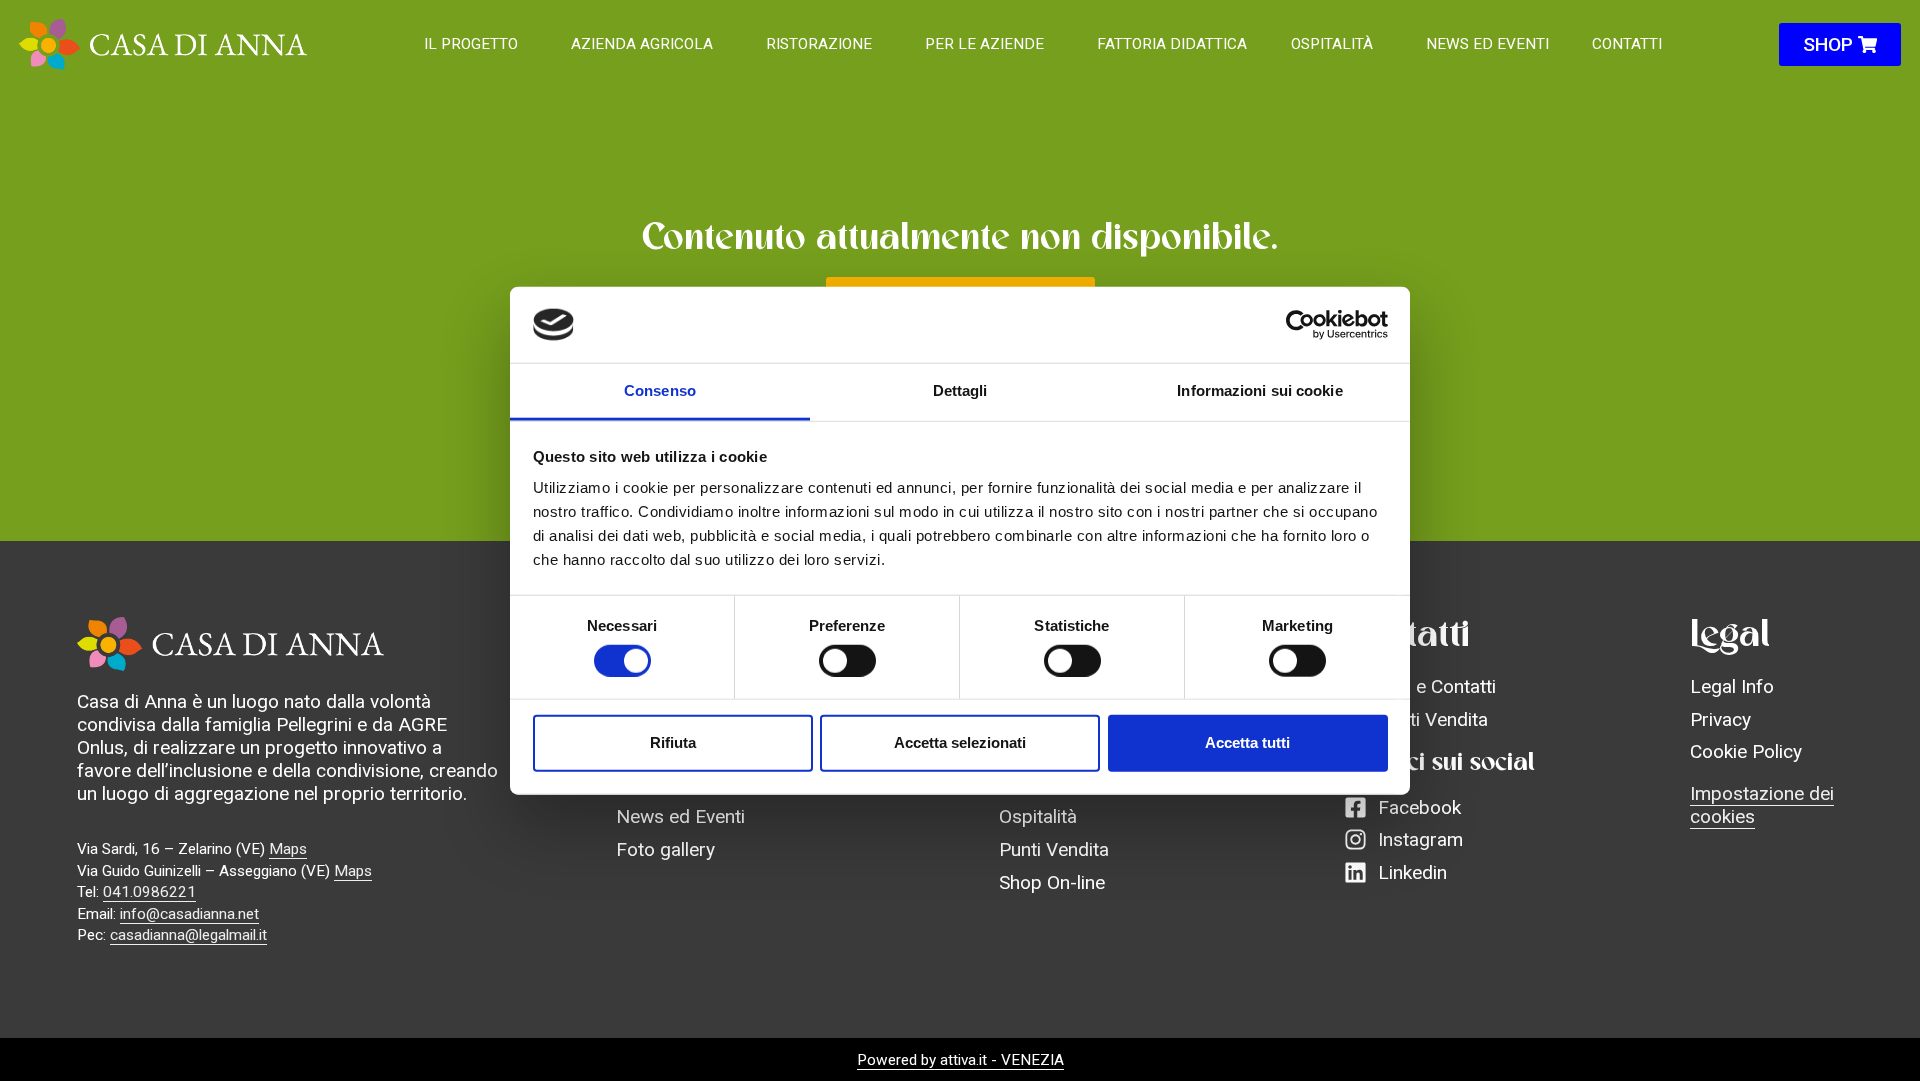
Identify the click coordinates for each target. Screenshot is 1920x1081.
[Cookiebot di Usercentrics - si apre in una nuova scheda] (1300, 325)
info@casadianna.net (189, 914)
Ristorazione (819, 44)
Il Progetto (471, 44)
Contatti (1627, 44)
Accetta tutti (1247, 742)
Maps (288, 849)
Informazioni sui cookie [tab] (1259, 390)
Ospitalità (1332, 44)
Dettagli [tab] (960, 390)
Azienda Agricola (642, 44)
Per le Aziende (984, 44)
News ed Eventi (1487, 44)
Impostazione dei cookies (1762, 805)
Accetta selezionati (960, 742)
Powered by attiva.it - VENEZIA (960, 1060)
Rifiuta (673, 742)
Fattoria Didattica (1172, 44)
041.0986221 (149, 892)
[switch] (847, 660)
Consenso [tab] (660, 390)
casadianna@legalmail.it (188, 935)
